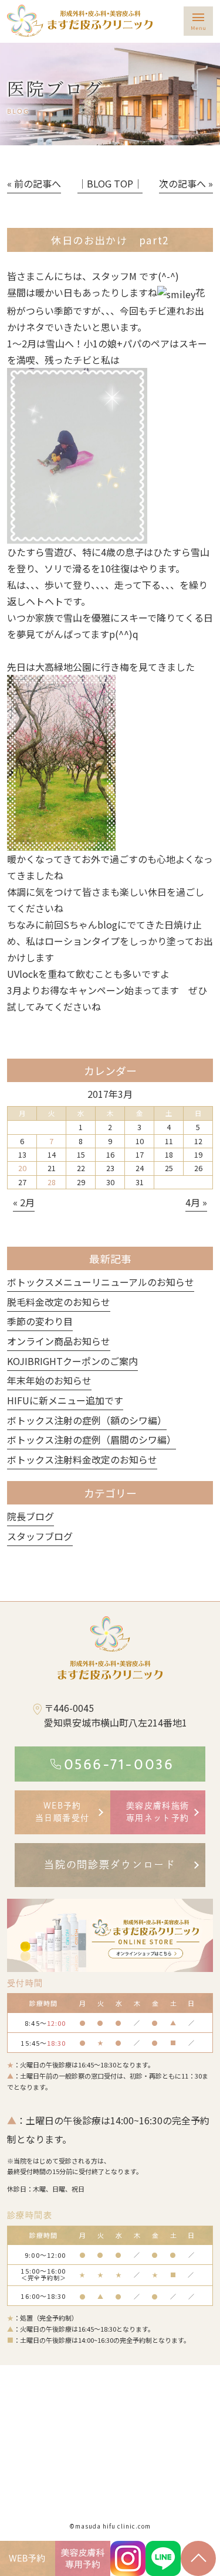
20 (22, 1168)
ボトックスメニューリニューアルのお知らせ (101, 1282)
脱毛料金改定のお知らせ (59, 1302)
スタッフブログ (40, 1536)
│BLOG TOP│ (110, 183)
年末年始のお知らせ (49, 1380)
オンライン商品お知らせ (59, 1341)
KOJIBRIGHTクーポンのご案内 (72, 1361)
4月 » (196, 1202)
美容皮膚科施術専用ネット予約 (158, 1812)
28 (52, 1182)
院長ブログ (31, 1516)
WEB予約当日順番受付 (62, 1812)
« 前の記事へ (34, 183)
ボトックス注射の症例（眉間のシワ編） (92, 1439)
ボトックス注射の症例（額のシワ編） (87, 1420)
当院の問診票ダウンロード (110, 1864)
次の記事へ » (186, 183)
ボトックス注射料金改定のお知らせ (82, 1459)
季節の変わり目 (40, 1321)
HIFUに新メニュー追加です (65, 1400)
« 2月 (24, 1202)
